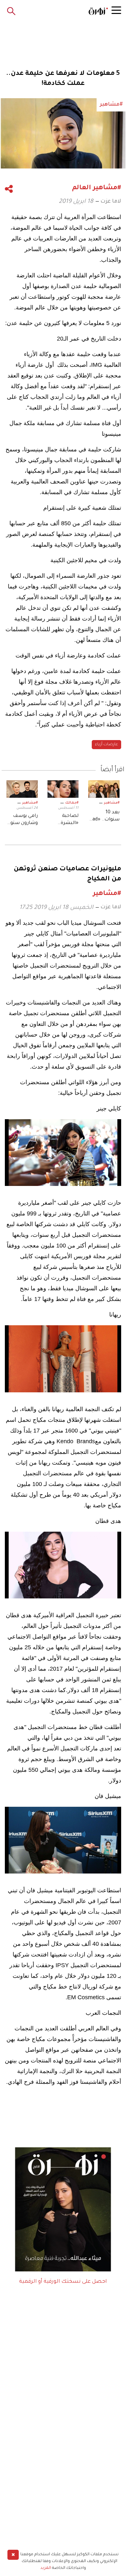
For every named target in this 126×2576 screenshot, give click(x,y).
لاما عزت (111, 202)
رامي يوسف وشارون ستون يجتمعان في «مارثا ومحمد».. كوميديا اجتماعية (22, 820)
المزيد (46, 2568)
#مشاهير (112, 803)
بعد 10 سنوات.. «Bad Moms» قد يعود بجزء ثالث (105, 817)
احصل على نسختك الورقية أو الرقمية (63, 2282)
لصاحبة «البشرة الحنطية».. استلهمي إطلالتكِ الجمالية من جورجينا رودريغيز (66, 820)
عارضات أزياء (106, 745)
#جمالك (72, 803)
